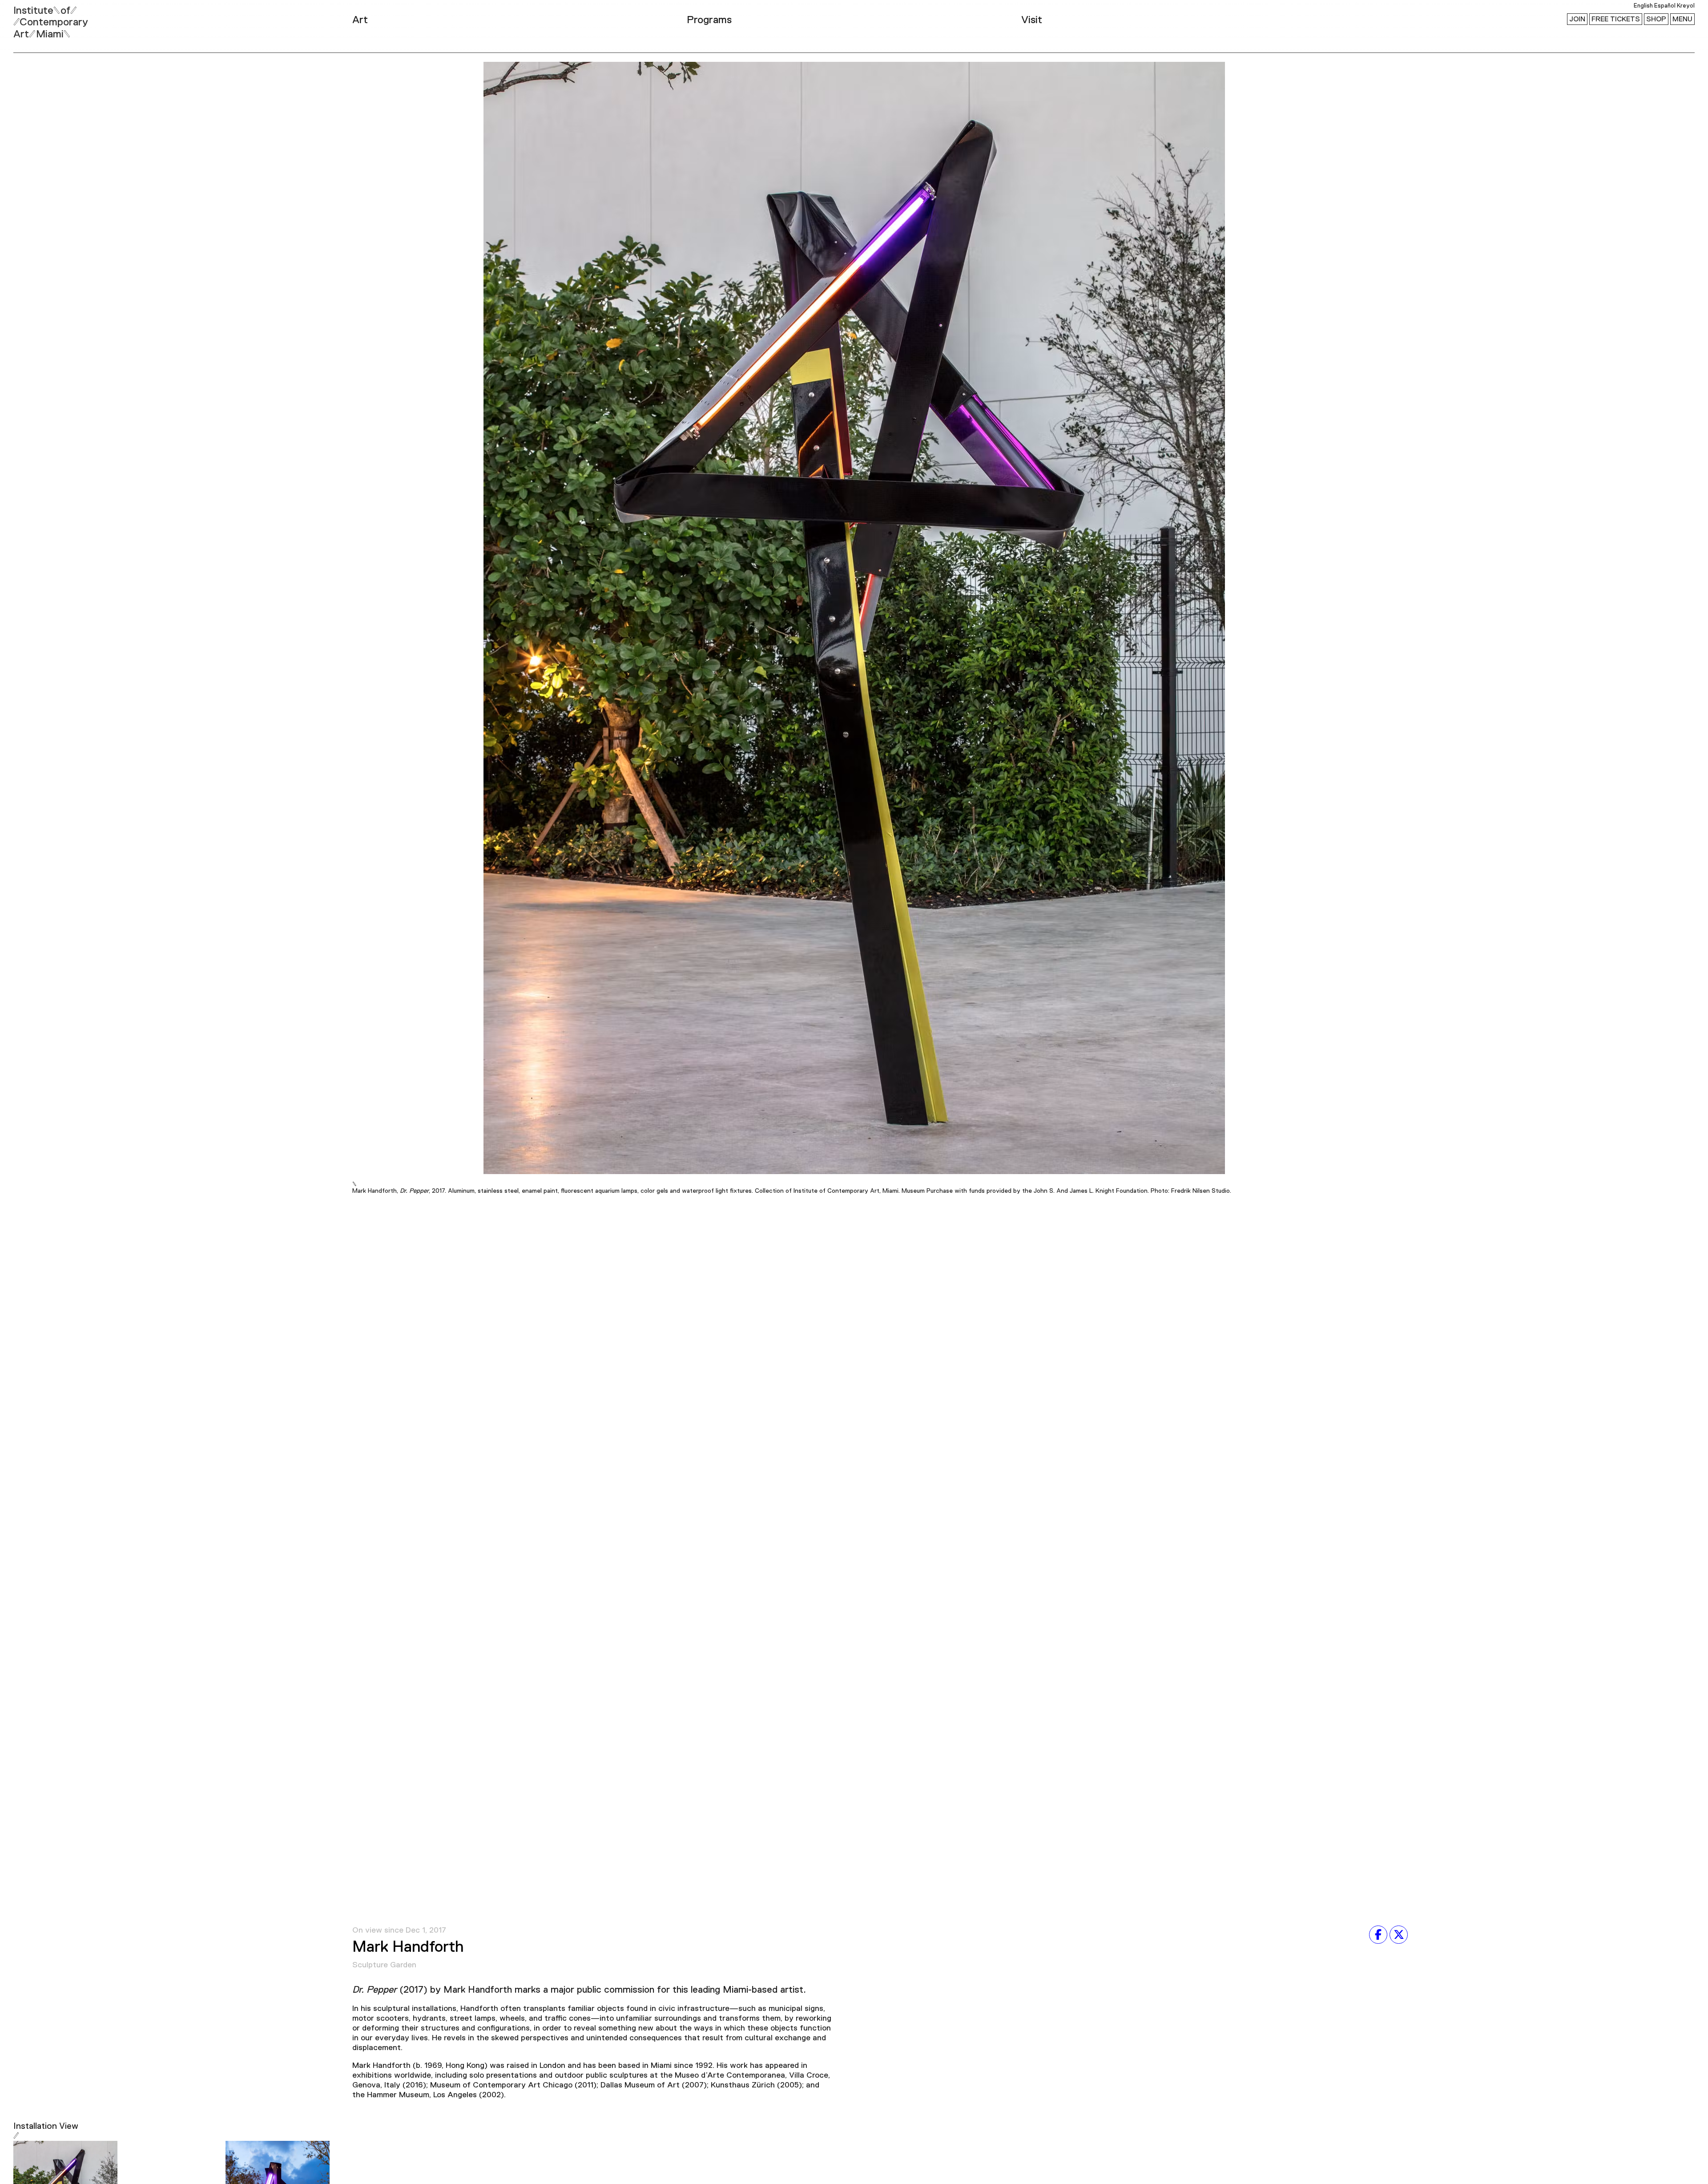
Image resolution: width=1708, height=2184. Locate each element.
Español (1665, 6)
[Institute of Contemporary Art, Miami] (27, 18)
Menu (1682, 19)
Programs (709, 20)
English (1643, 6)
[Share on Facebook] (1378, 1934)
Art (360, 20)
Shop (1656, 19)
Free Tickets (1616, 19)
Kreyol (1686, 6)
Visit (1032, 20)
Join (1577, 19)
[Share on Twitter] (1399, 1934)
